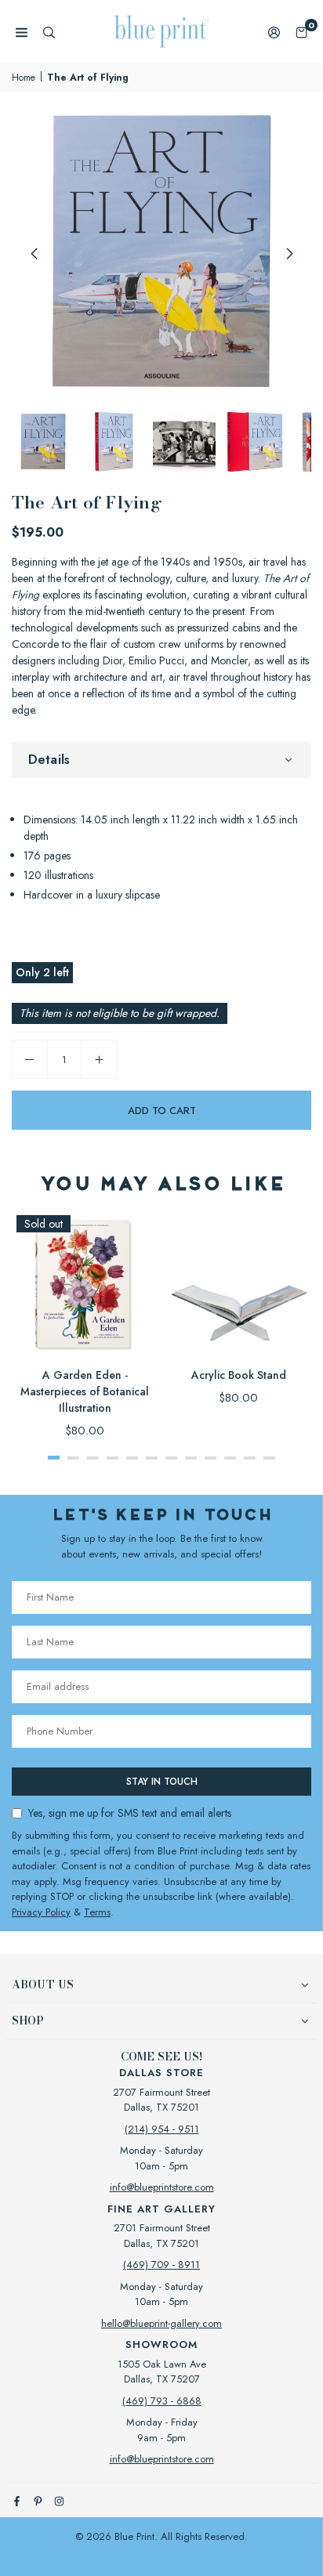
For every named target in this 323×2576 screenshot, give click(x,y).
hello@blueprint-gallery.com (161, 2323)
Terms (97, 1912)
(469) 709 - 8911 (161, 2265)
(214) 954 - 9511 (162, 2129)
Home (24, 78)
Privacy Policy (41, 1912)
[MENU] (22, 32)
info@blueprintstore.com (162, 2187)
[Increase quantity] (99, 1059)
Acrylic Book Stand (239, 1375)
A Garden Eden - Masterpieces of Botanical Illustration (85, 1391)
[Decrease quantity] (30, 1059)
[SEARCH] (49, 32)
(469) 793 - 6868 (162, 2401)
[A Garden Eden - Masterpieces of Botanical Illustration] (85, 1283)
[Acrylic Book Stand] (238, 1283)
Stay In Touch (162, 1782)
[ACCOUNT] (274, 32)
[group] (161, 253)
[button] (301, 32)
